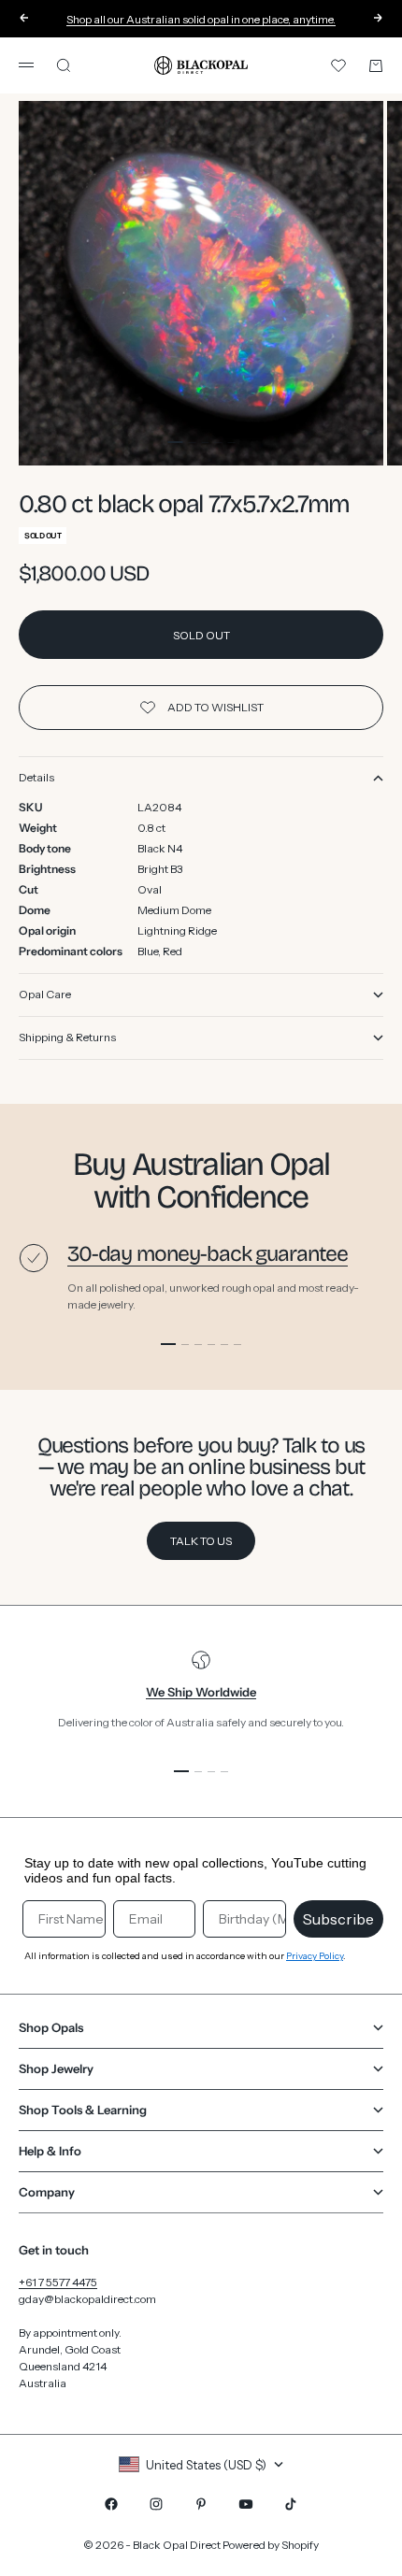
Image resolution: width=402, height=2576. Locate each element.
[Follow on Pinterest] (201, 2504)
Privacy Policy (315, 1956)
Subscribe (338, 1919)
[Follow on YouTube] (246, 2504)
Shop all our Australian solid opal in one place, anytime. (201, 19)
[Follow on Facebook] (111, 2504)
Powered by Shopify (271, 2545)
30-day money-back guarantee (208, 1254)
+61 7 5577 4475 (58, 2282)
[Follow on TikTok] (291, 2504)
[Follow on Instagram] (156, 2504)
